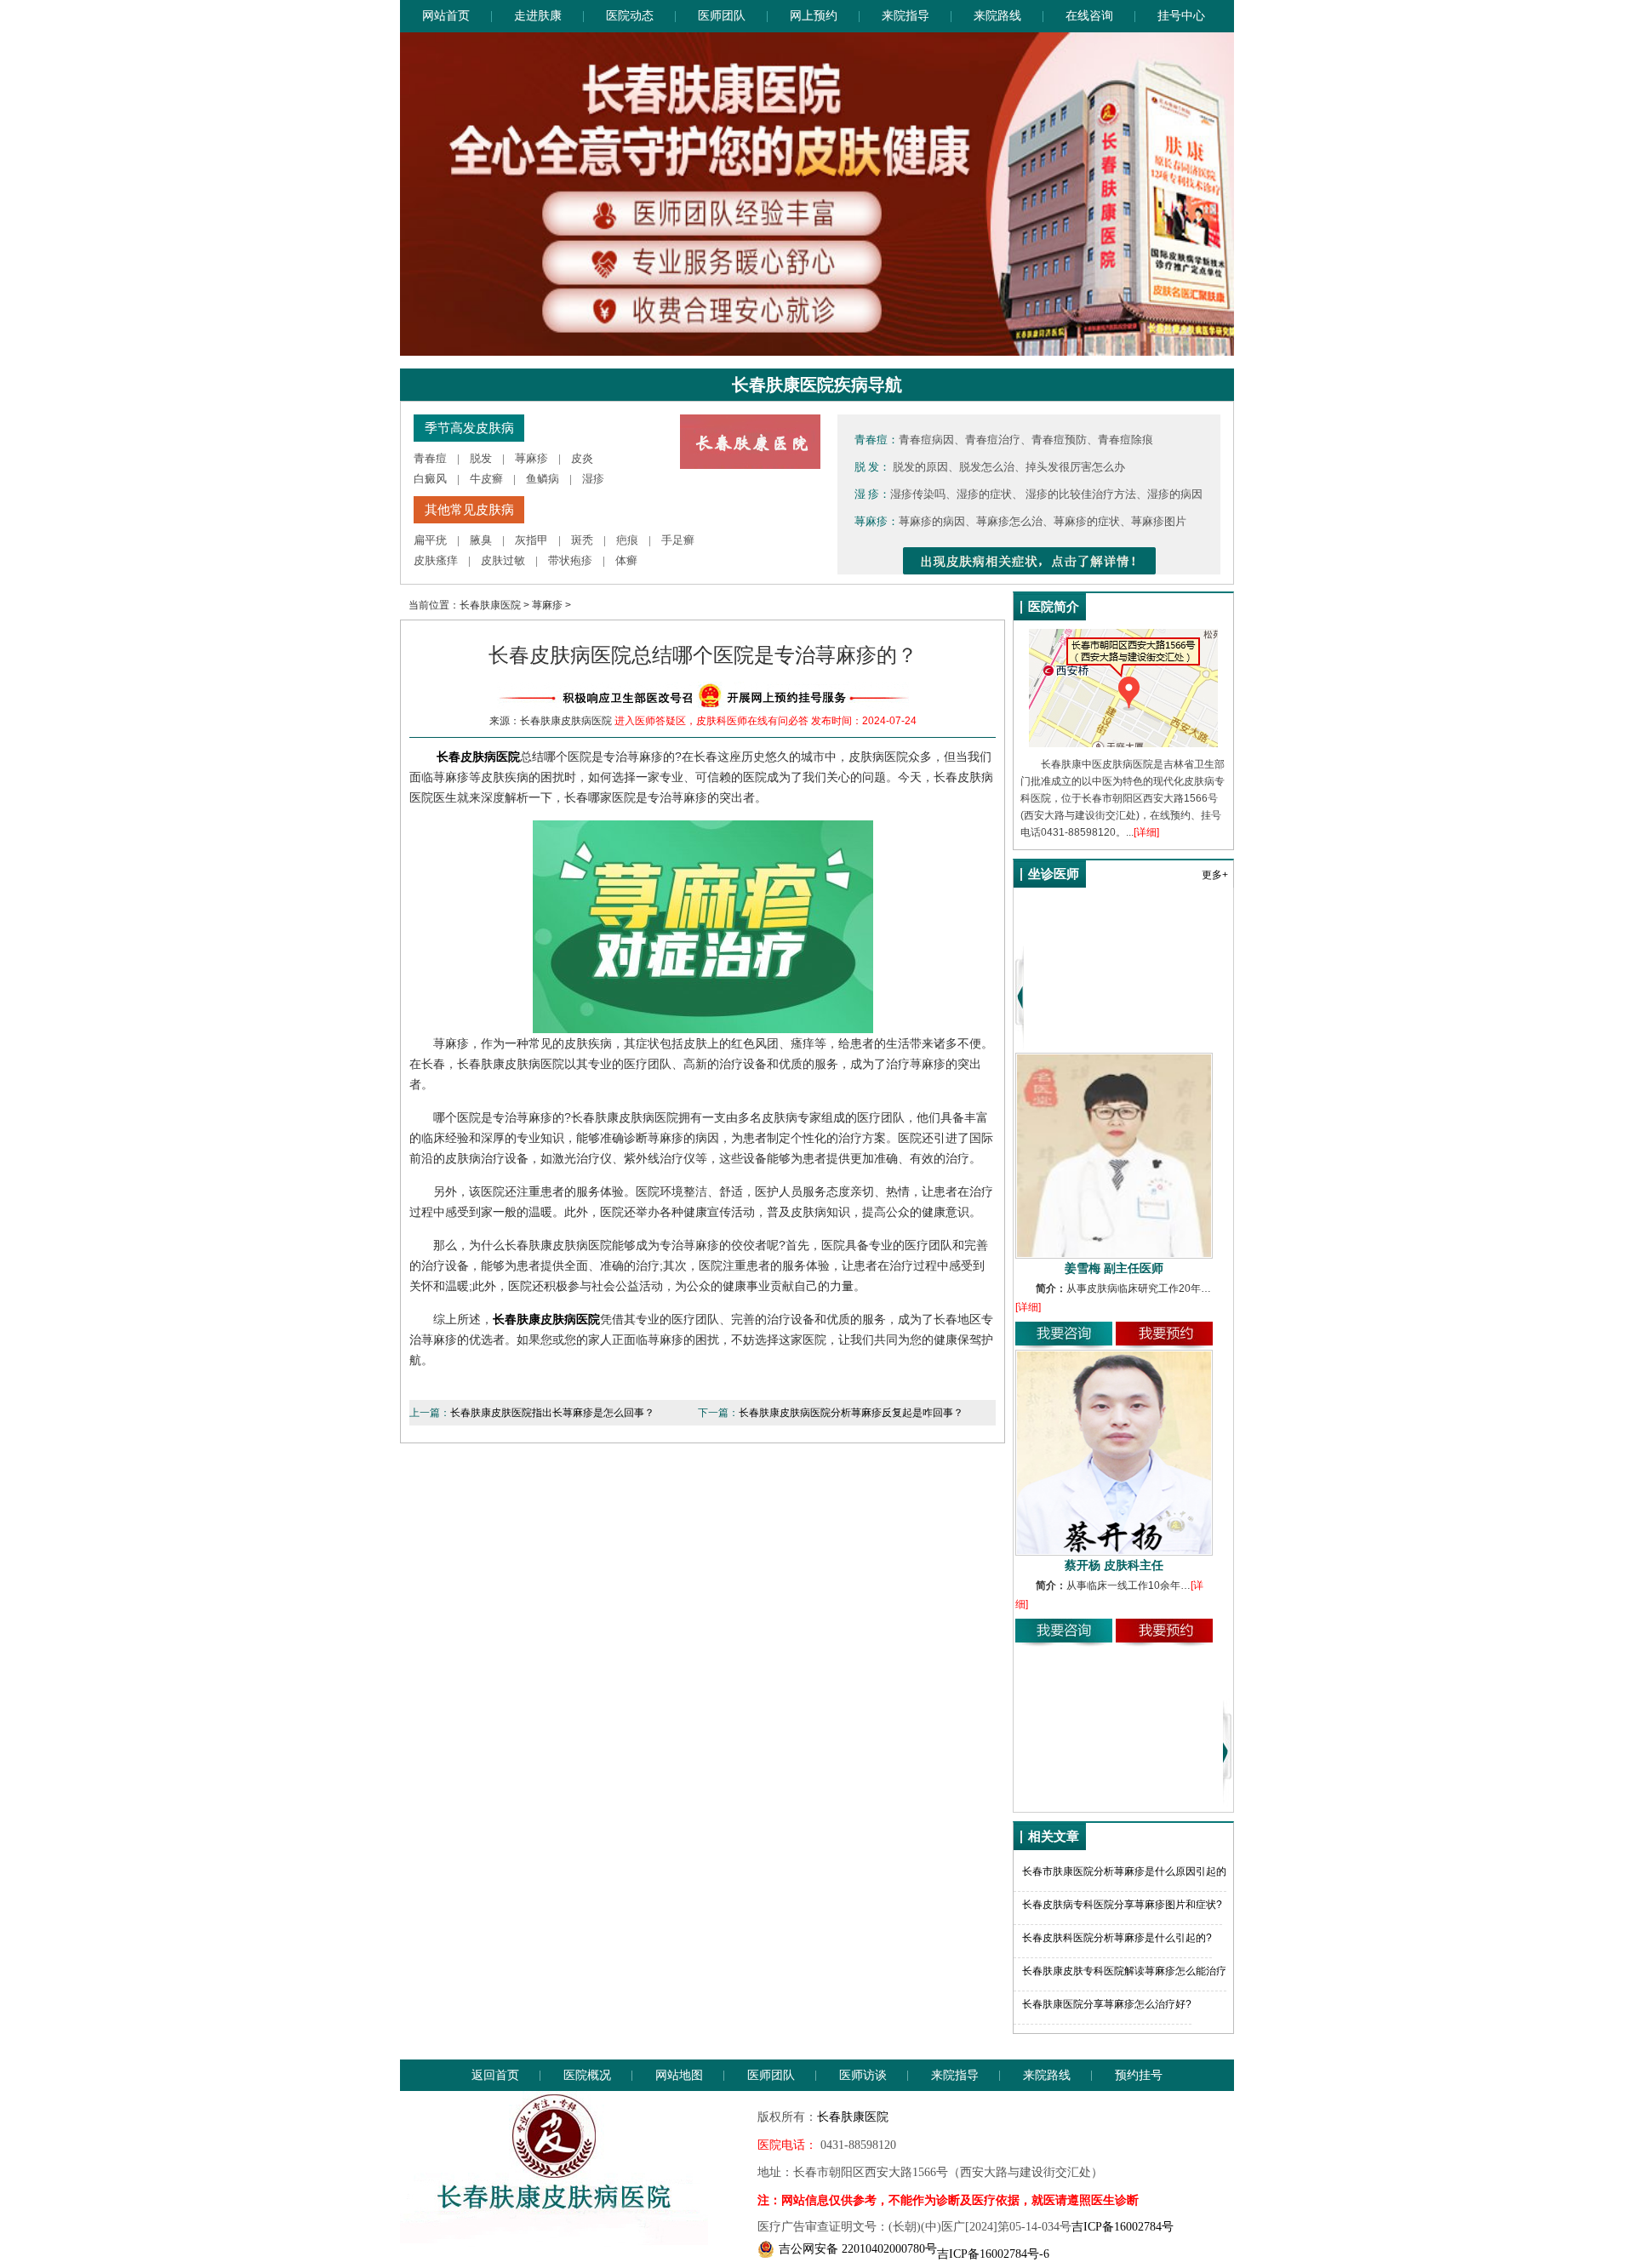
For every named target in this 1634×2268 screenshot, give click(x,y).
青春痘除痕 (1126, 440)
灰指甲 (531, 540)
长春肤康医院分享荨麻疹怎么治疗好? (1107, 2004)
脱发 (481, 458)
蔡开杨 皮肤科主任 (1114, 1565)
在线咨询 (1089, 16)
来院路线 (997, 16)
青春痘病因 (926, 440)
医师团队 (722, 16)
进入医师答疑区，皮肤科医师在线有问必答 (711, 721)
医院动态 (630, 16)
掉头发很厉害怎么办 (1075, 467)
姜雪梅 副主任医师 (1114, 1268)
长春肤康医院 (490, 605)
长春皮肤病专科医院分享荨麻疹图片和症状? (1122, 1905)
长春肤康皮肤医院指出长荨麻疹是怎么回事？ (552, 1413)
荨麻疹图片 (1159, 521)
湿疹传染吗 (918, 494)
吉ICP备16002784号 (1123, 2227)
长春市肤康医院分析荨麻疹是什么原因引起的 (1124, 1871)
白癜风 (430, 479)
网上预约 (814, 16)
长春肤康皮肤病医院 (546, 1319)
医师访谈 (863, 2075)
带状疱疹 (570, 560)
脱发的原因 (920, 467)
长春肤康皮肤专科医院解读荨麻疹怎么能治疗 (1124, 1971)
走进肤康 (538, 16)
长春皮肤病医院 (478, 757)
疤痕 (627, 540)
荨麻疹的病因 (932, 521)
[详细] (1146, 832)
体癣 (626, 560)
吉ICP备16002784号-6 (993, 2254)
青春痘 (430, 458)
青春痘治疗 (993, 440)
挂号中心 (1181, 16)
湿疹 (593, 479)
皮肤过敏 (503, 560)
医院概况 (587, 2075)
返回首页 (495, 2075)
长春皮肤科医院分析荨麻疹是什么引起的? (1117, 1938)
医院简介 (1054, 607)
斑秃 (582, 540)
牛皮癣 (486, 479)
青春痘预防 (1059, 440)
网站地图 (679, 2075)
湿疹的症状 (984, 494)
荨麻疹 (531, 458)
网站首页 (446, 16)
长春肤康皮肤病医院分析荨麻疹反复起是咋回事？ (851, 1413)
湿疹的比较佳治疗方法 (1081, 494)
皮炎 (582, 458)
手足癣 (678, 540)
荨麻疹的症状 (1087, 521)
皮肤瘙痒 (436, 560)
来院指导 (906, 16)
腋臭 (481, 540)
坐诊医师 (1054, 874)
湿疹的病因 (1175, 494)
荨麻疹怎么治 (1009, 521)
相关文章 (1054, 1837)
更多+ (1215, 875)
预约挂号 (1139, 2075)
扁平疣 (430, 540)
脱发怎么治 (987, 467)
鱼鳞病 (543, 479)
